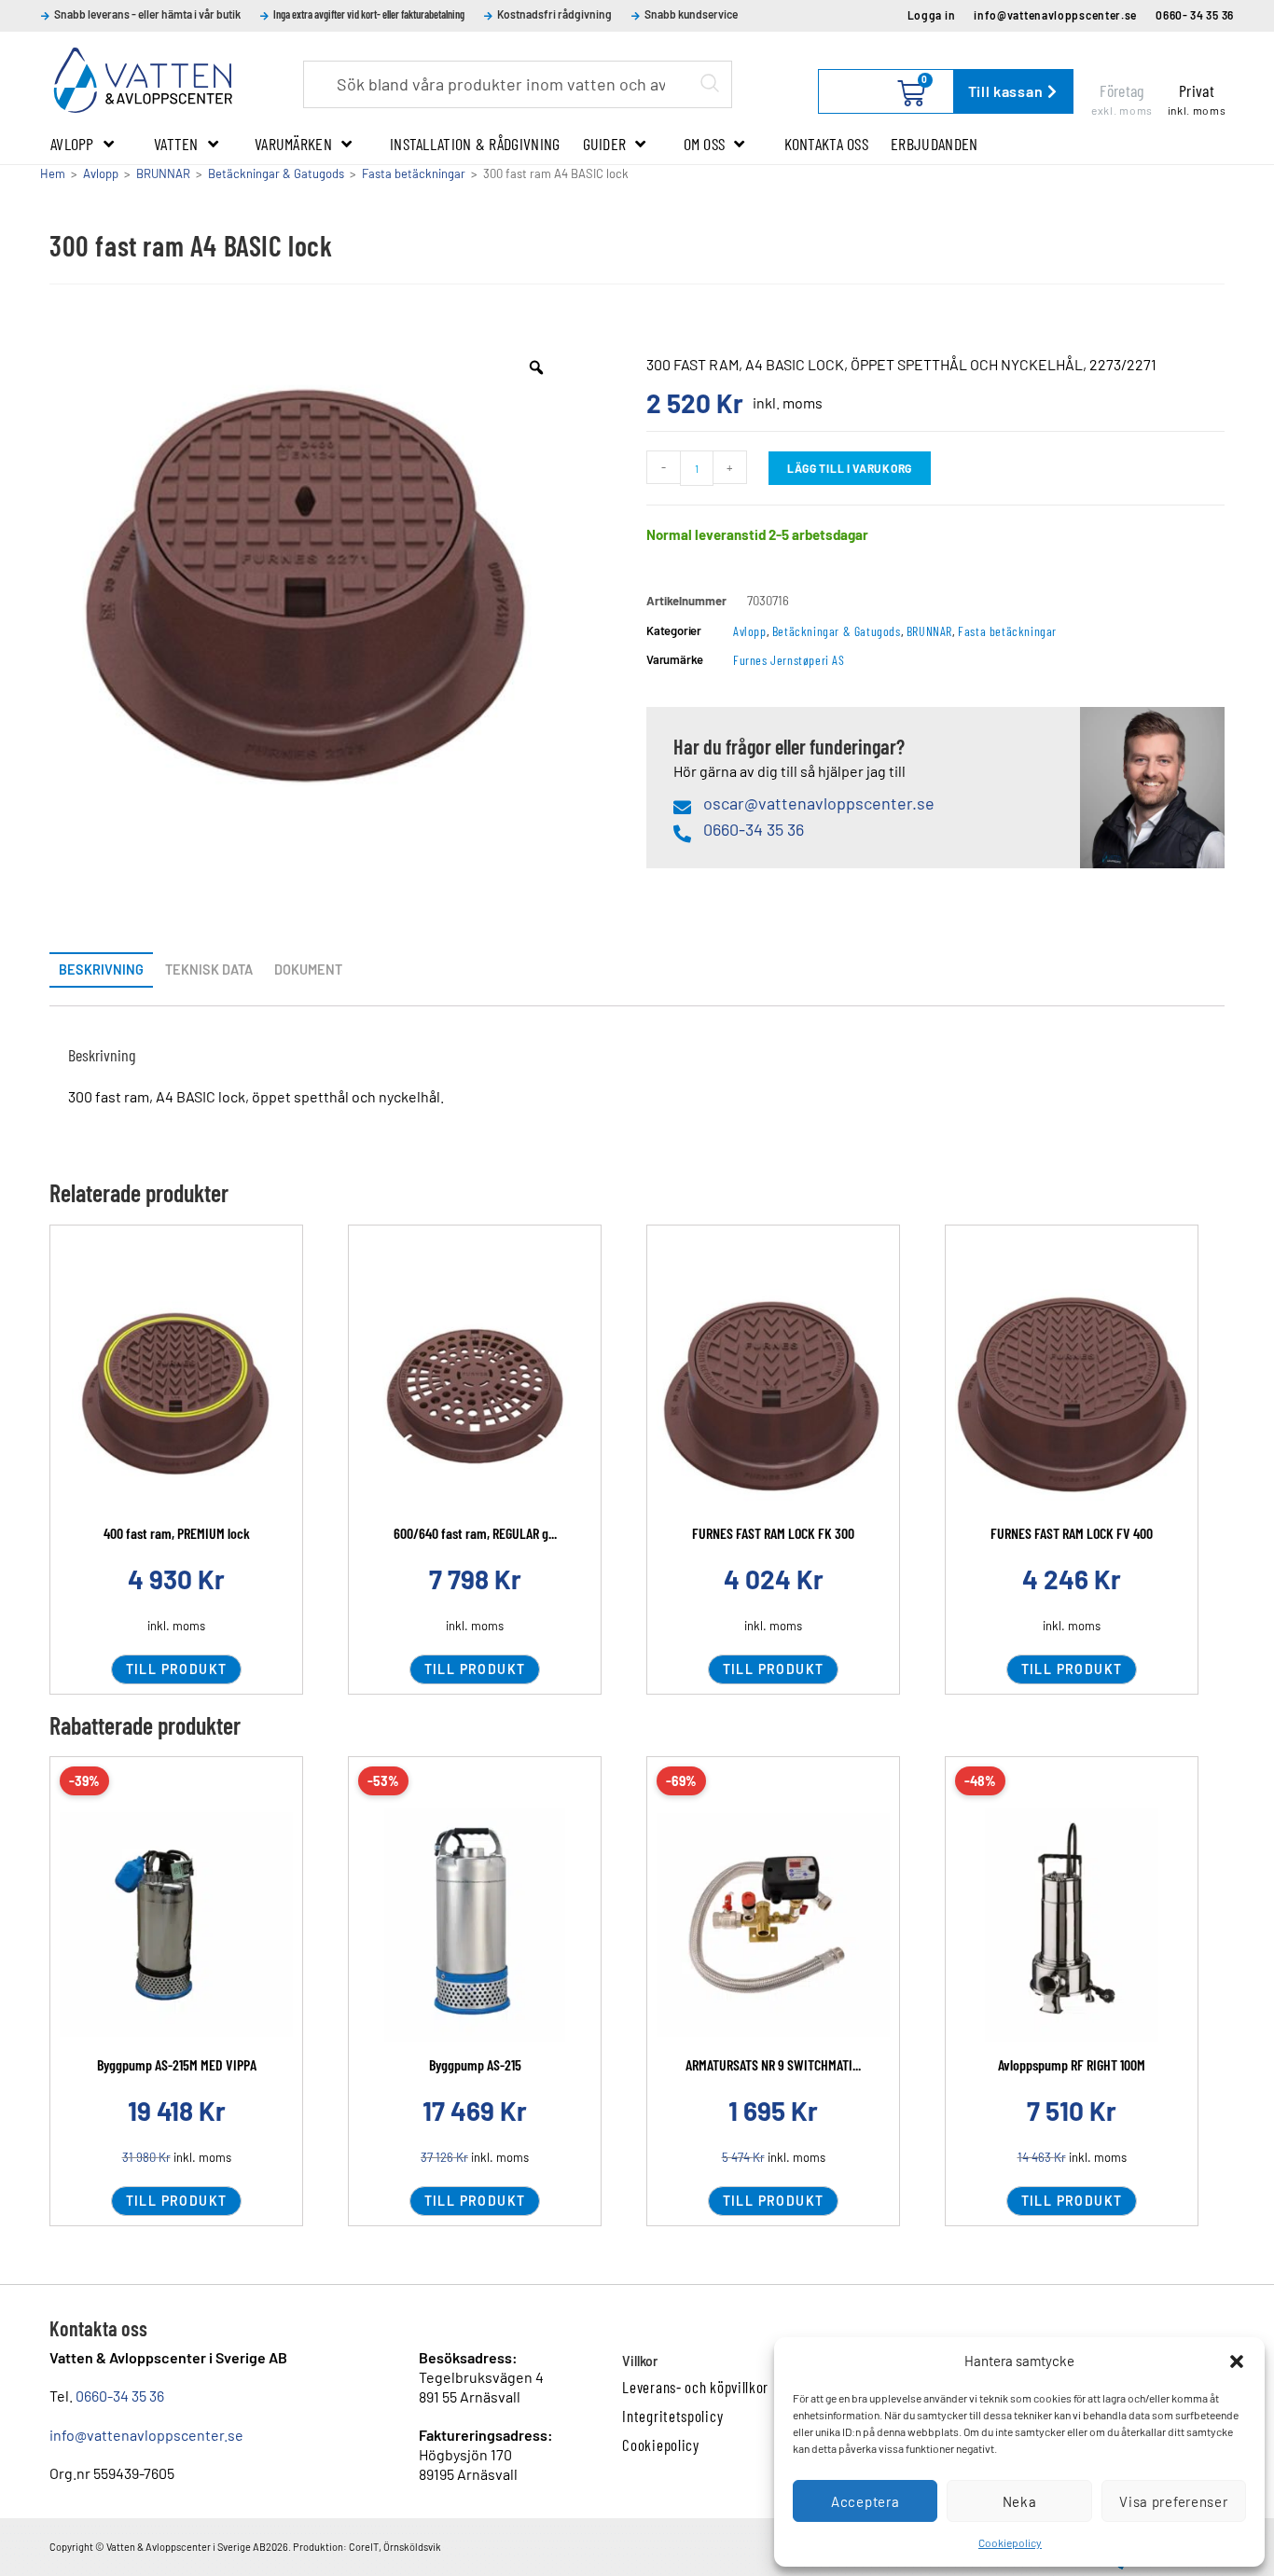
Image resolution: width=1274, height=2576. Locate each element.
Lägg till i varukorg (850, 468)
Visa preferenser (1173, 2501)
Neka (1020, 2501)
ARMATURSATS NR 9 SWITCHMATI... (773, 2064)
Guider (605, 144)
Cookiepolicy (1010, 2542)
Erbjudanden (934, 144)
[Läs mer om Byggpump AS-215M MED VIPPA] (176, 1925)
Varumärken (293, 144)
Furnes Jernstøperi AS (789, 660)
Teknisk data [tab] (209, 969)
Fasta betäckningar (414, 173)
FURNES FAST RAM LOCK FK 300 (773, 1533)
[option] (309, 595)
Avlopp (72, 144)
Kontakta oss (827, 144)
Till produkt (177, 1669)
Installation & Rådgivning (475, 144)
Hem (53, 173)
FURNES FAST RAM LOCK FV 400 (1072, 1533)
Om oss (705, 144)
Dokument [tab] (308, 969)
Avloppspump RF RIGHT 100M (1072, 2064)
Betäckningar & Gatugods (276, 173)
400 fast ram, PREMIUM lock (177, 1533)
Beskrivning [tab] (101, 969)
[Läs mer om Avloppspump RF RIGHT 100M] (1072, 1925)
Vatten (176, 144)
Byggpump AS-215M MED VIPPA (177, 2064)
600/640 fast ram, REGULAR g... (475, 1533)
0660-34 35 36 (120, 2396)
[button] (1237, 2361)
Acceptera (865, 2501)
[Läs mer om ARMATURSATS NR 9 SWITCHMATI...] (773, 1925)
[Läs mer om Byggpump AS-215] (475, 1925)
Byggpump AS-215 (475, 2064)
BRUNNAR (163, 173)
